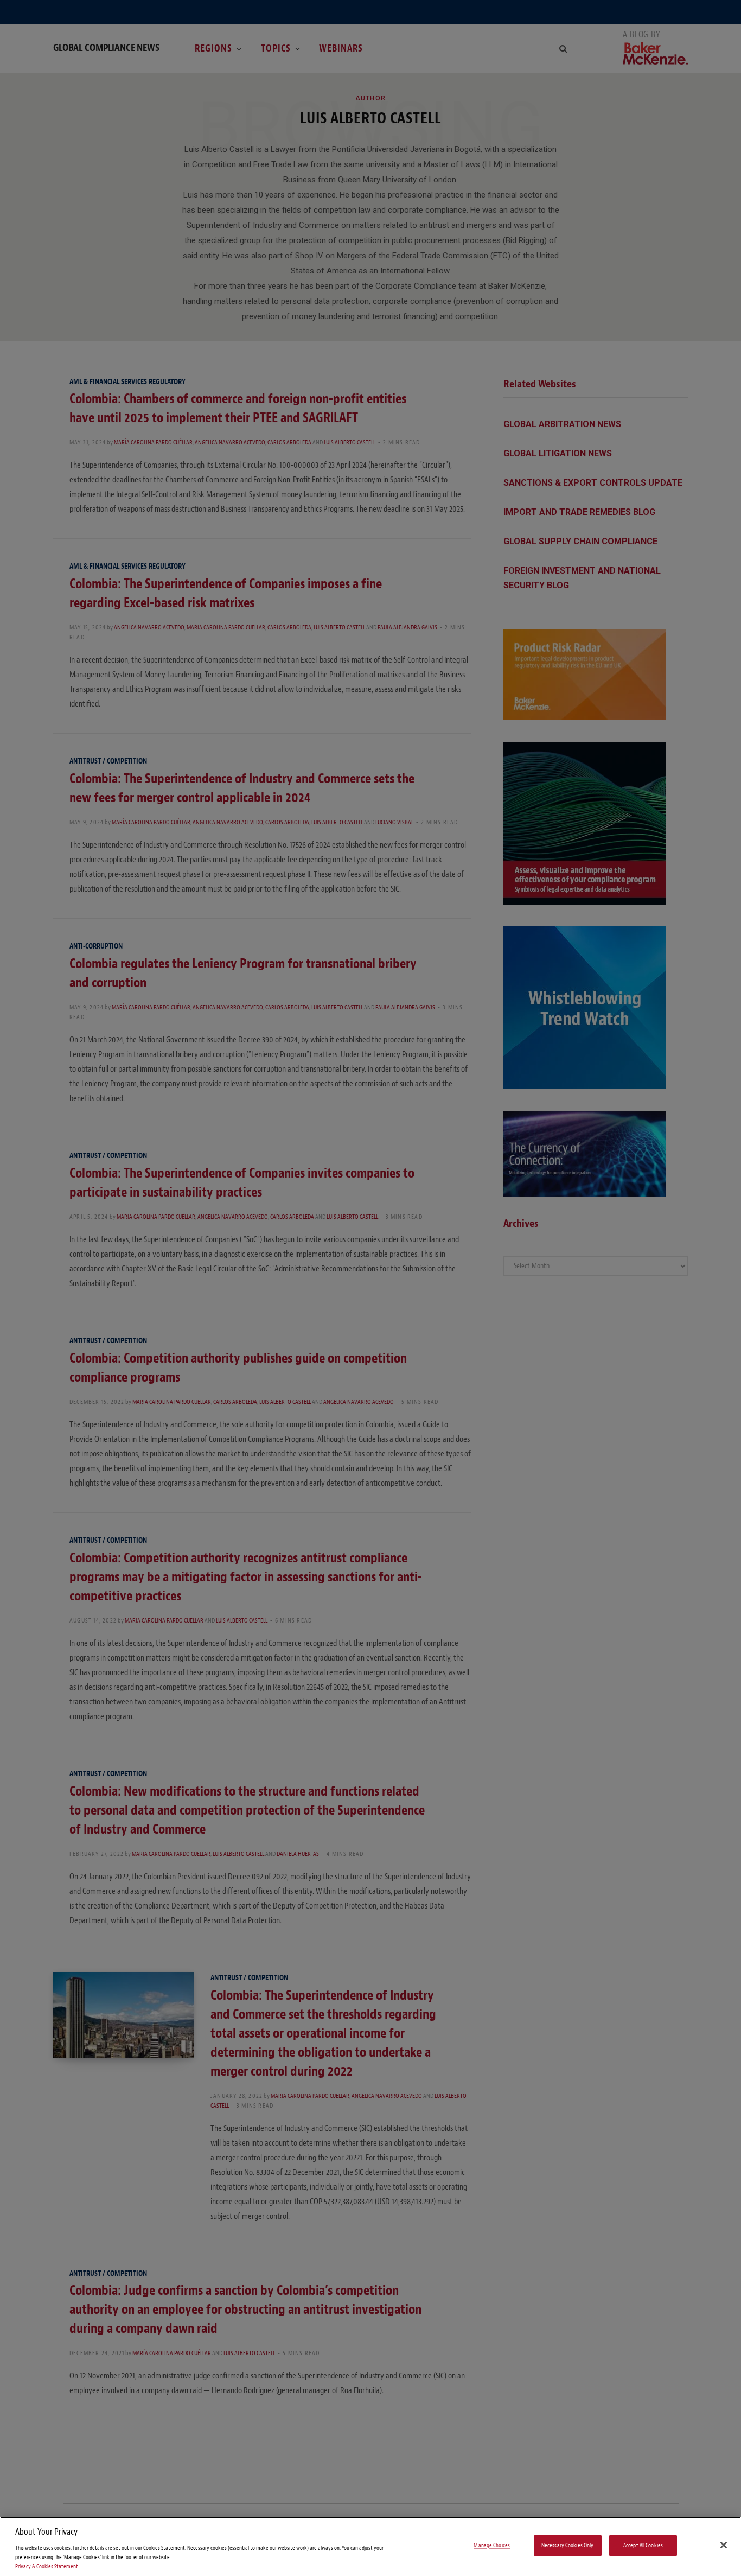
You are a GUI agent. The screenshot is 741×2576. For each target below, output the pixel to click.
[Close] (724, 2545)
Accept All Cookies (643, 2545)
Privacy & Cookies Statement (47, 2567)
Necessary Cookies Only (568, 2545)
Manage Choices (492, 2545)
